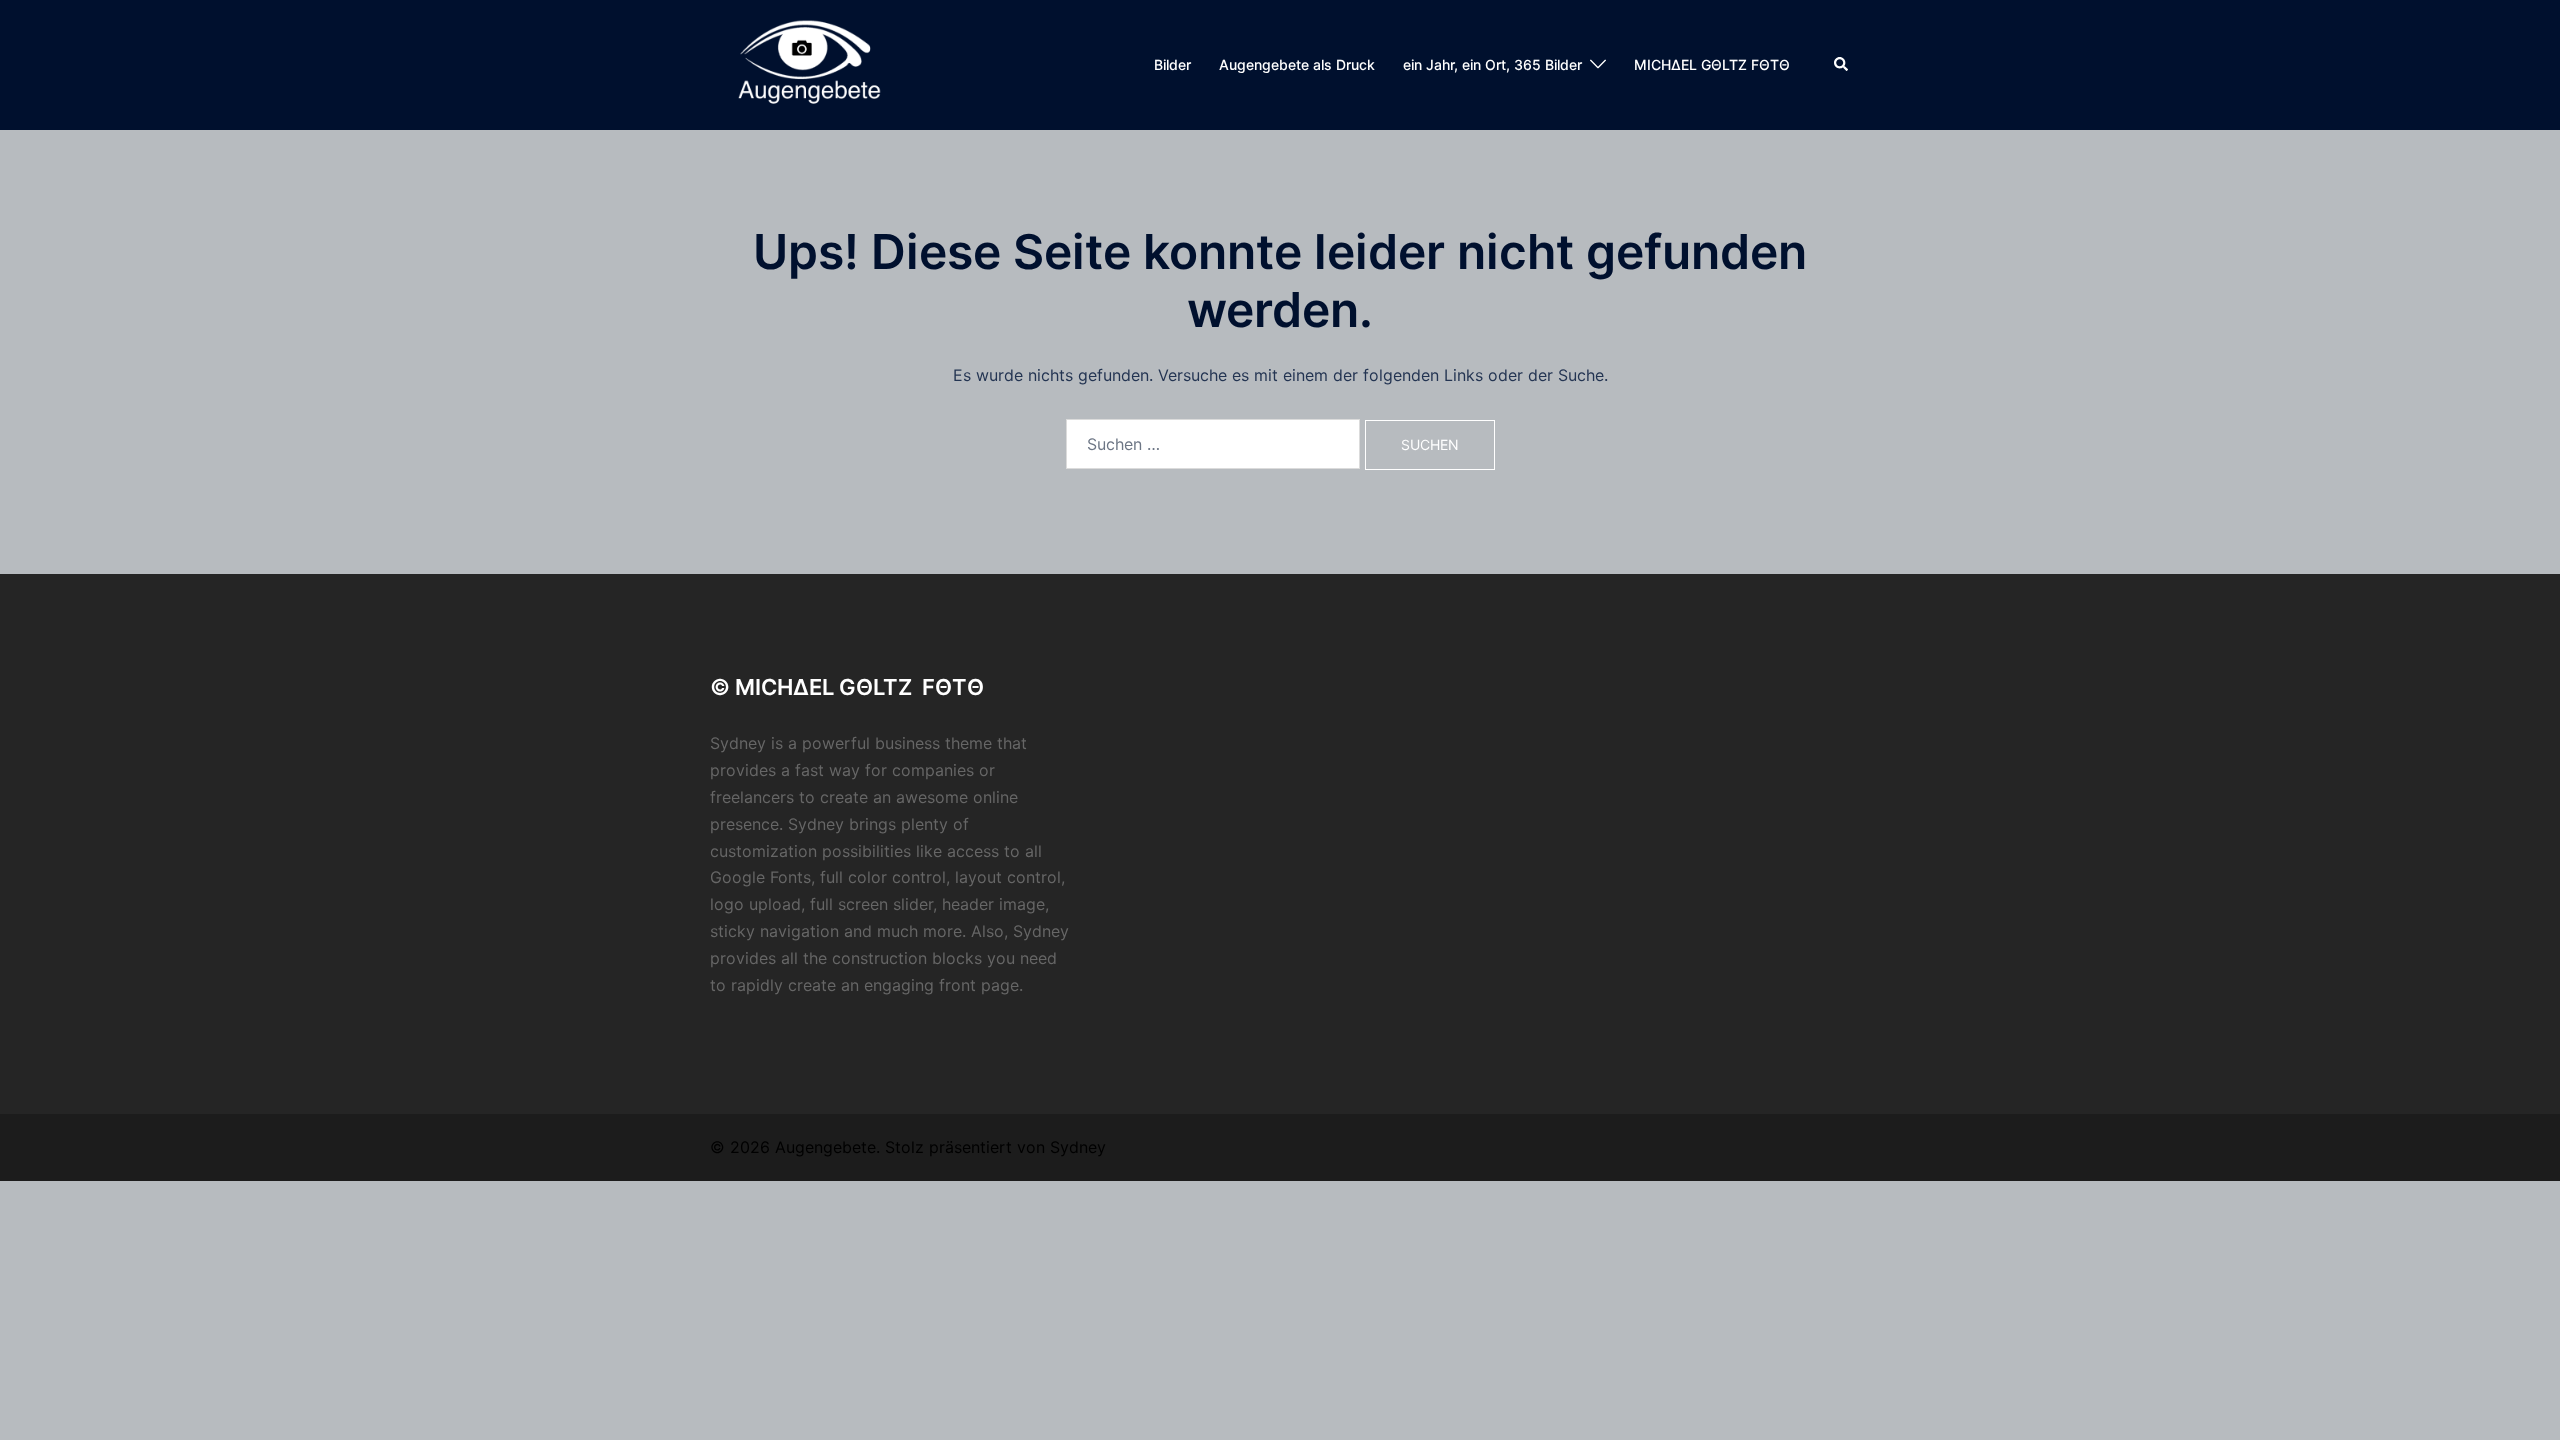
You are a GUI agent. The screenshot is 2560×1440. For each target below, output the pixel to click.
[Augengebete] (806, 63)
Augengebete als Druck (1297, 64)
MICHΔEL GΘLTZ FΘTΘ (1712, 64)
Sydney (1078, 1147)
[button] (1842, 65)
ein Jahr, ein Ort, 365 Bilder (1492, 64)
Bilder (1172, 64)
